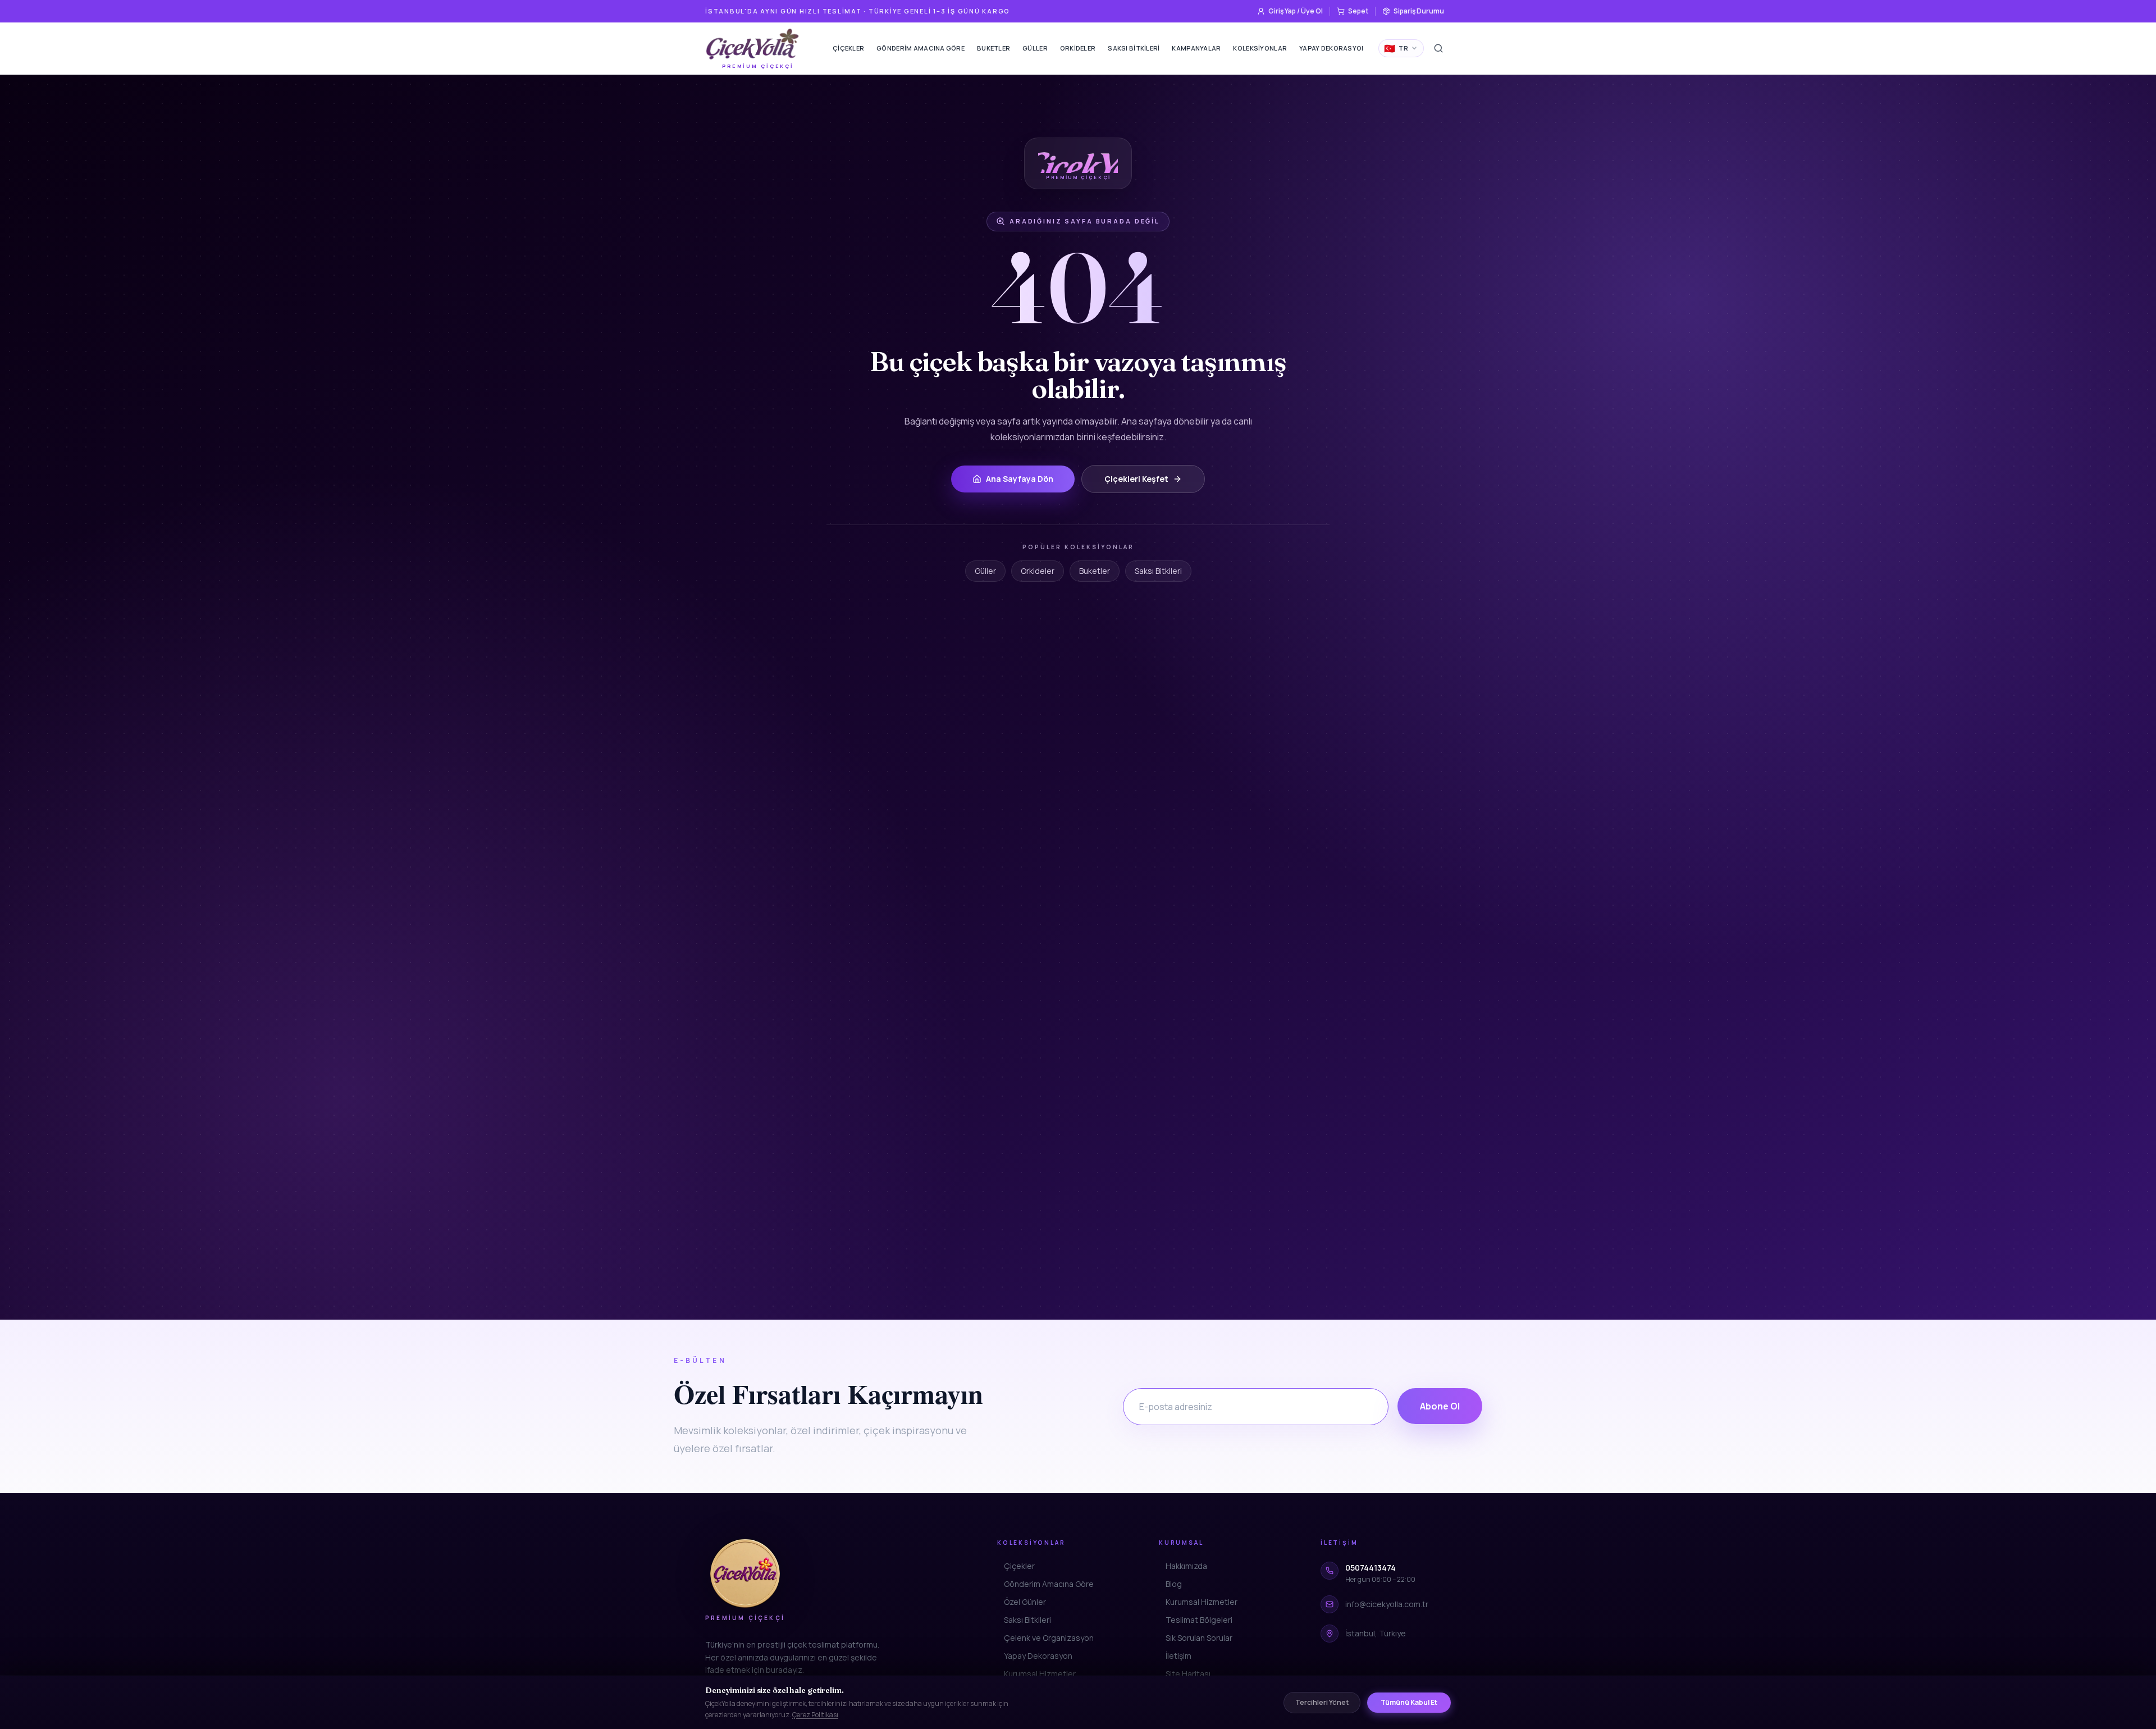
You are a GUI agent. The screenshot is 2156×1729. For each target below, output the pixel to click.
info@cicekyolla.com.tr (1387, 1604)
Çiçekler (848, 48)
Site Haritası (1188, 1674)
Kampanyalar (1196, 48)
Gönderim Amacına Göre (921, 48)
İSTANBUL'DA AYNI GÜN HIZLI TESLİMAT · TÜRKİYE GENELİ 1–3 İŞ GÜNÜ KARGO (858, 11)
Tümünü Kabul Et (1409, 1702)
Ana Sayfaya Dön (1020, 479)
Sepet (1358, 11)
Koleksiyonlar (1260, 48)
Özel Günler (1025, 1602)
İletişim (1179, 1656)
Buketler (994, 48)
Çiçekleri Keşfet (1136, 479)
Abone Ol (1440, 1406)
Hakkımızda (1186, 1566)
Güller (1035, 48)
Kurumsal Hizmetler (1040, 1674)
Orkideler (1078, 48)
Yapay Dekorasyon (1333, 48)
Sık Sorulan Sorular (1199, 1638)
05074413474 (1371, 1568)
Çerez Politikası (815, 1715)
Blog (1174, 1584)
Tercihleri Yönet (1322, 1702)
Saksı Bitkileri (1134, 48)
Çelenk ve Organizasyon (1049, 1638)
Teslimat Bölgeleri (1199, 1620)
